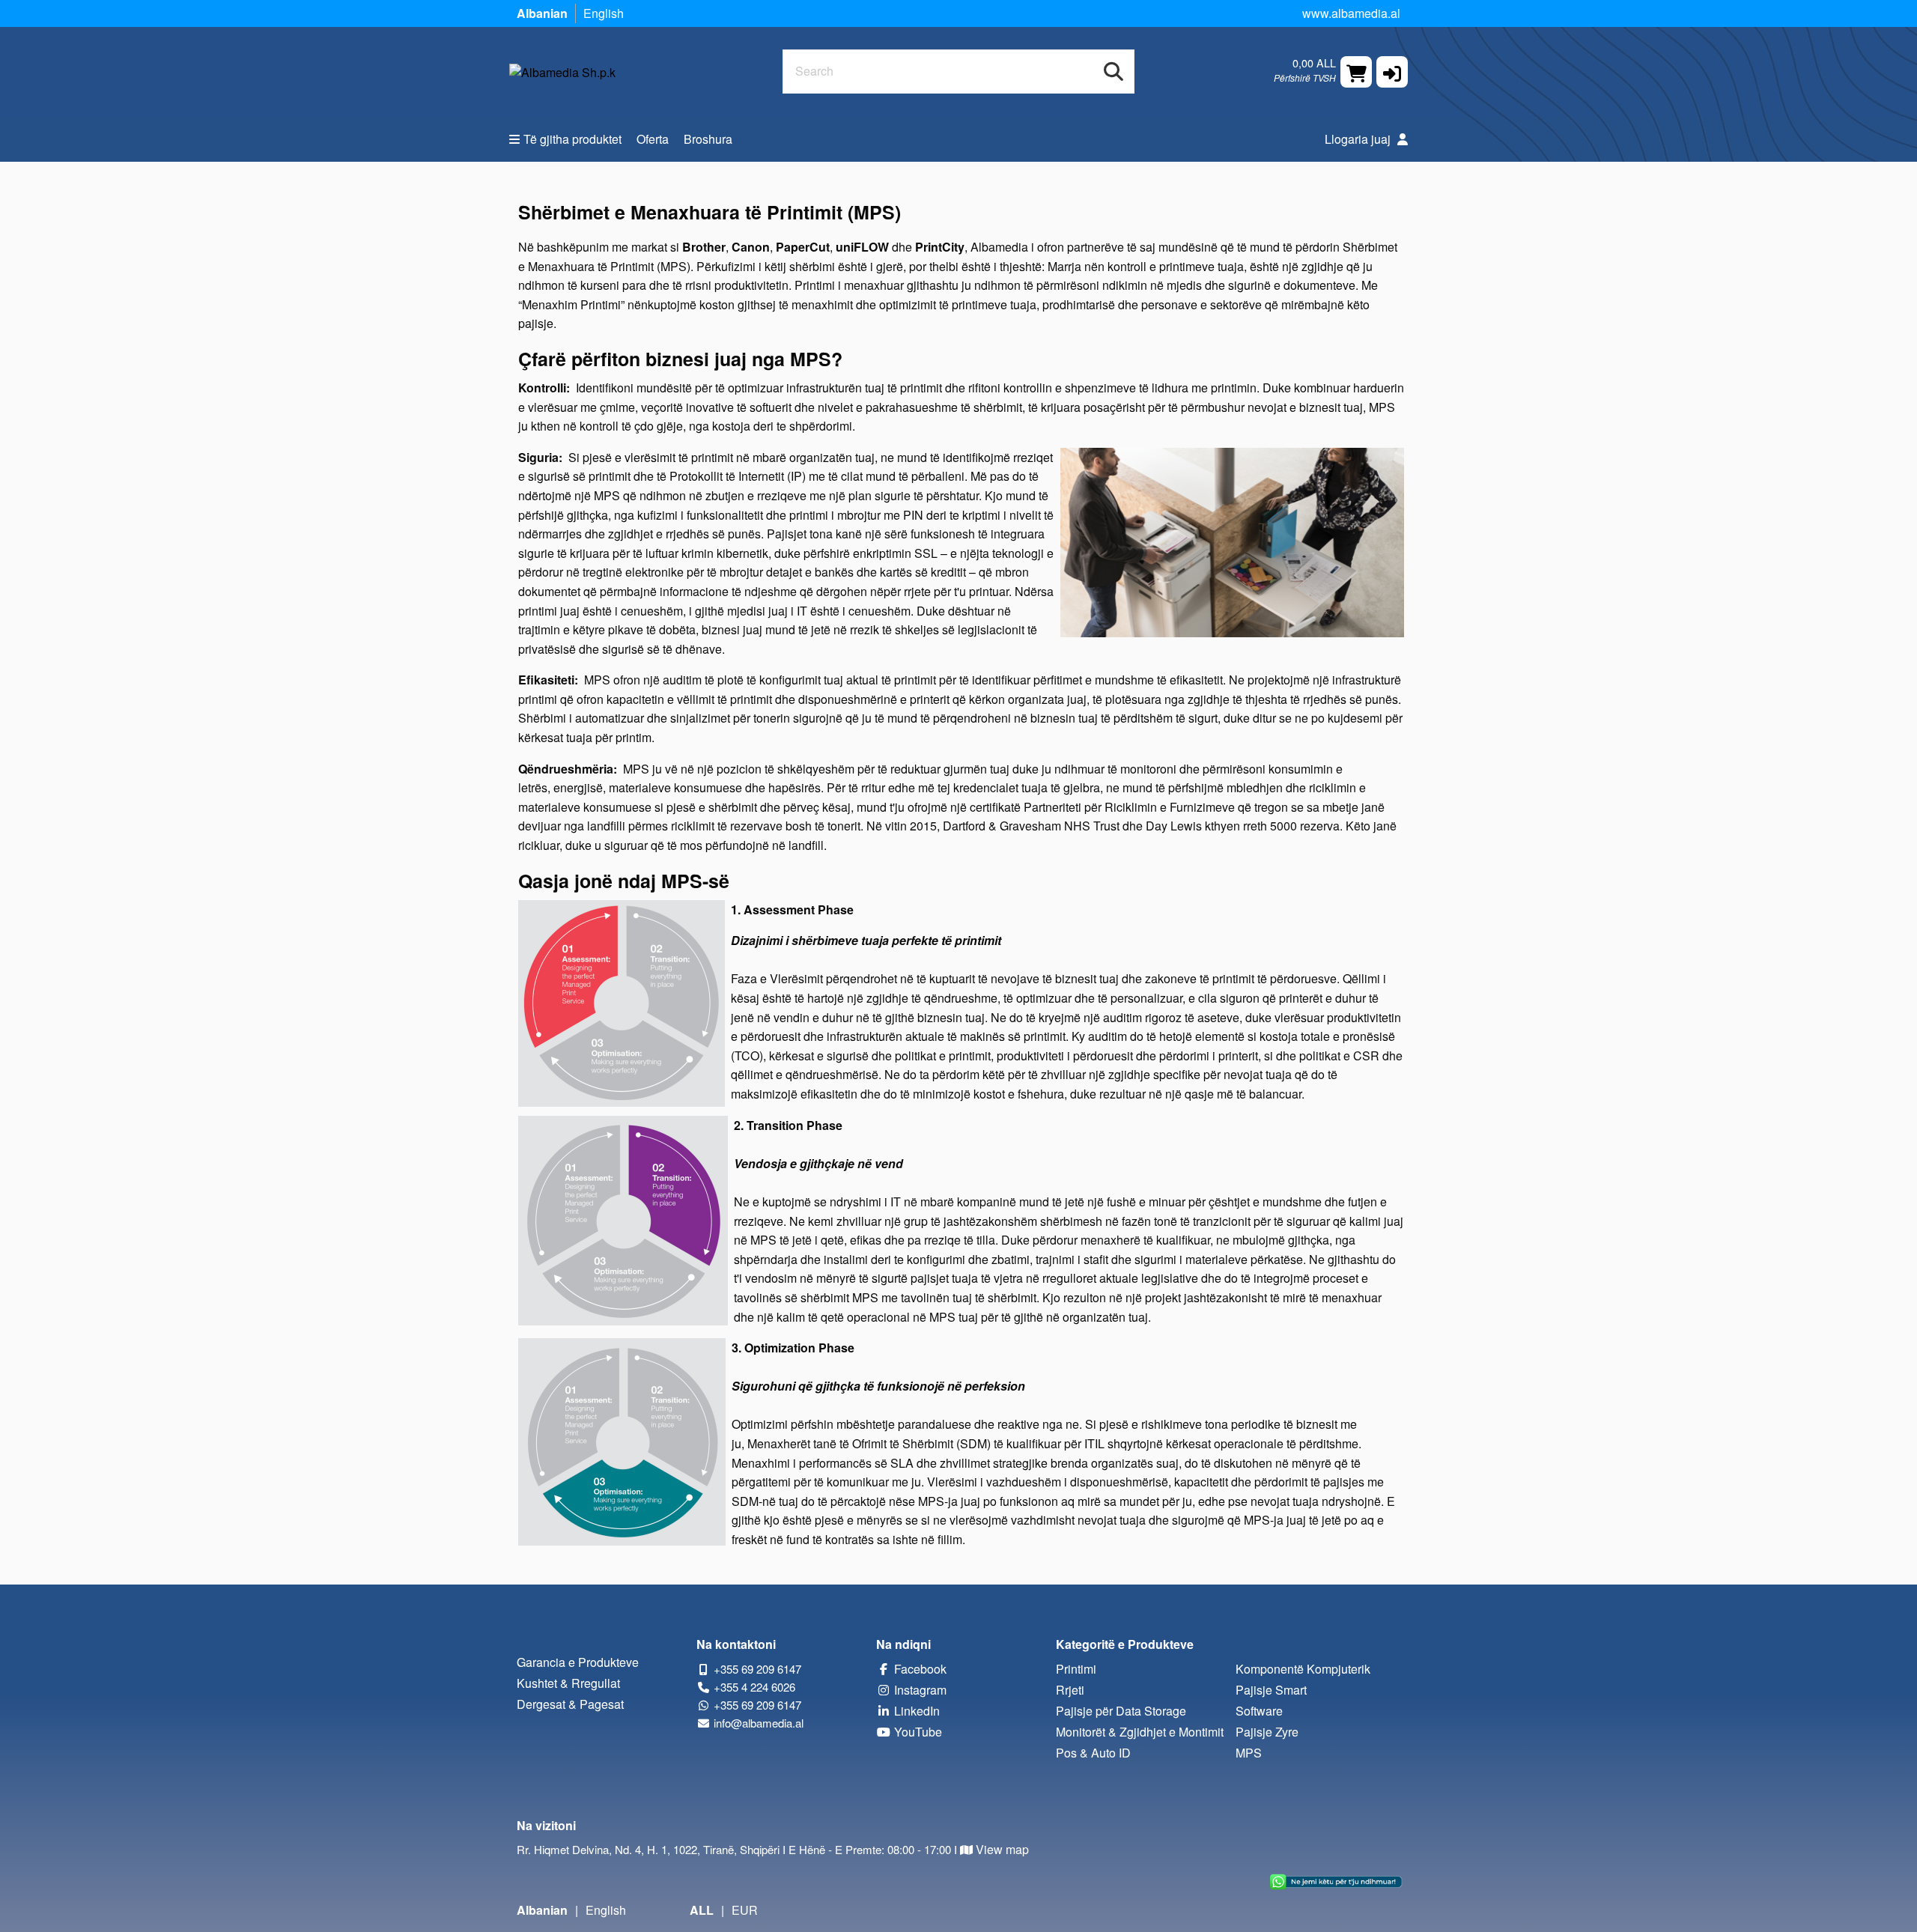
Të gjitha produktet (572, 139)
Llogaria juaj (1359, 139)
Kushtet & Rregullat (568, 1683)
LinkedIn (915, 1711)
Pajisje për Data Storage (1121, 1711)
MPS (1249, 1753)
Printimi (1076, 1669)
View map (1002, 1849)
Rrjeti (1070, 1690)
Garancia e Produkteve (578, 1662)
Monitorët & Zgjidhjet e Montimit (1140, 1732)
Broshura (708, 139)
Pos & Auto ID (1093, 1753)
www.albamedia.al (1351, 13)
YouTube (917, 1732)
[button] (1392, 72)
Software (1259, 1711)
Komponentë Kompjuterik (1303, 1669)
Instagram (919, 1690)
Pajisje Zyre (1267, 1732)
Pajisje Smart (1271, 1690)
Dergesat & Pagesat (570, 1704)
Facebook (919, 1669)
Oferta (653, 139)
